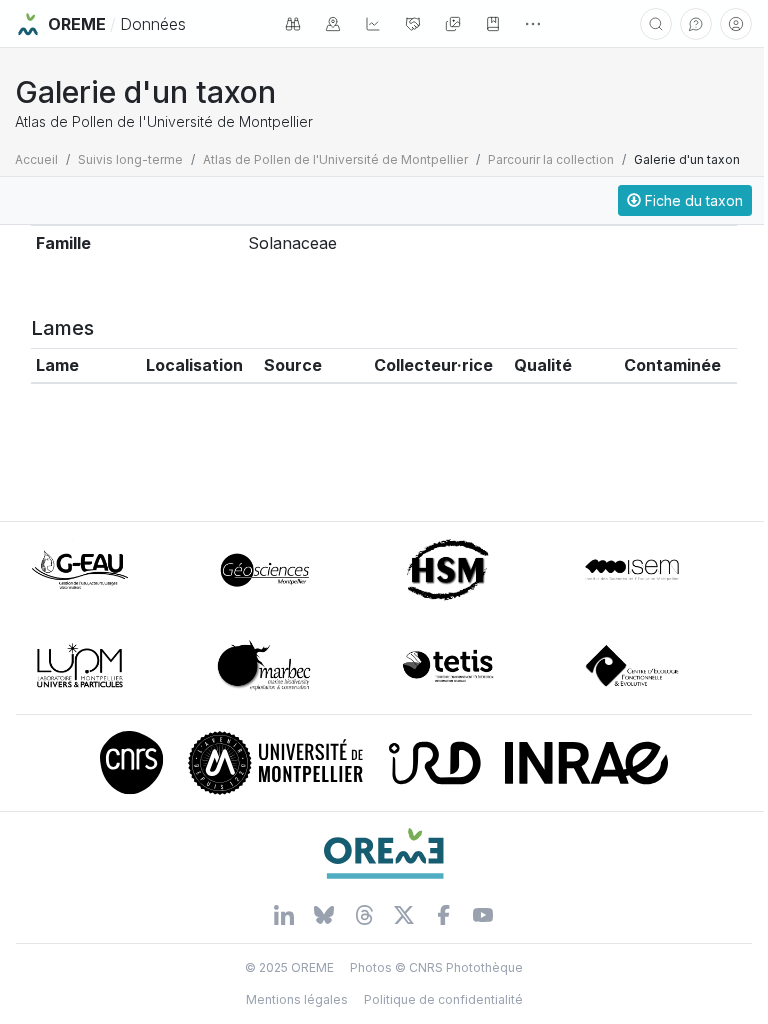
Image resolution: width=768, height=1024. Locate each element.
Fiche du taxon (692, 200)
